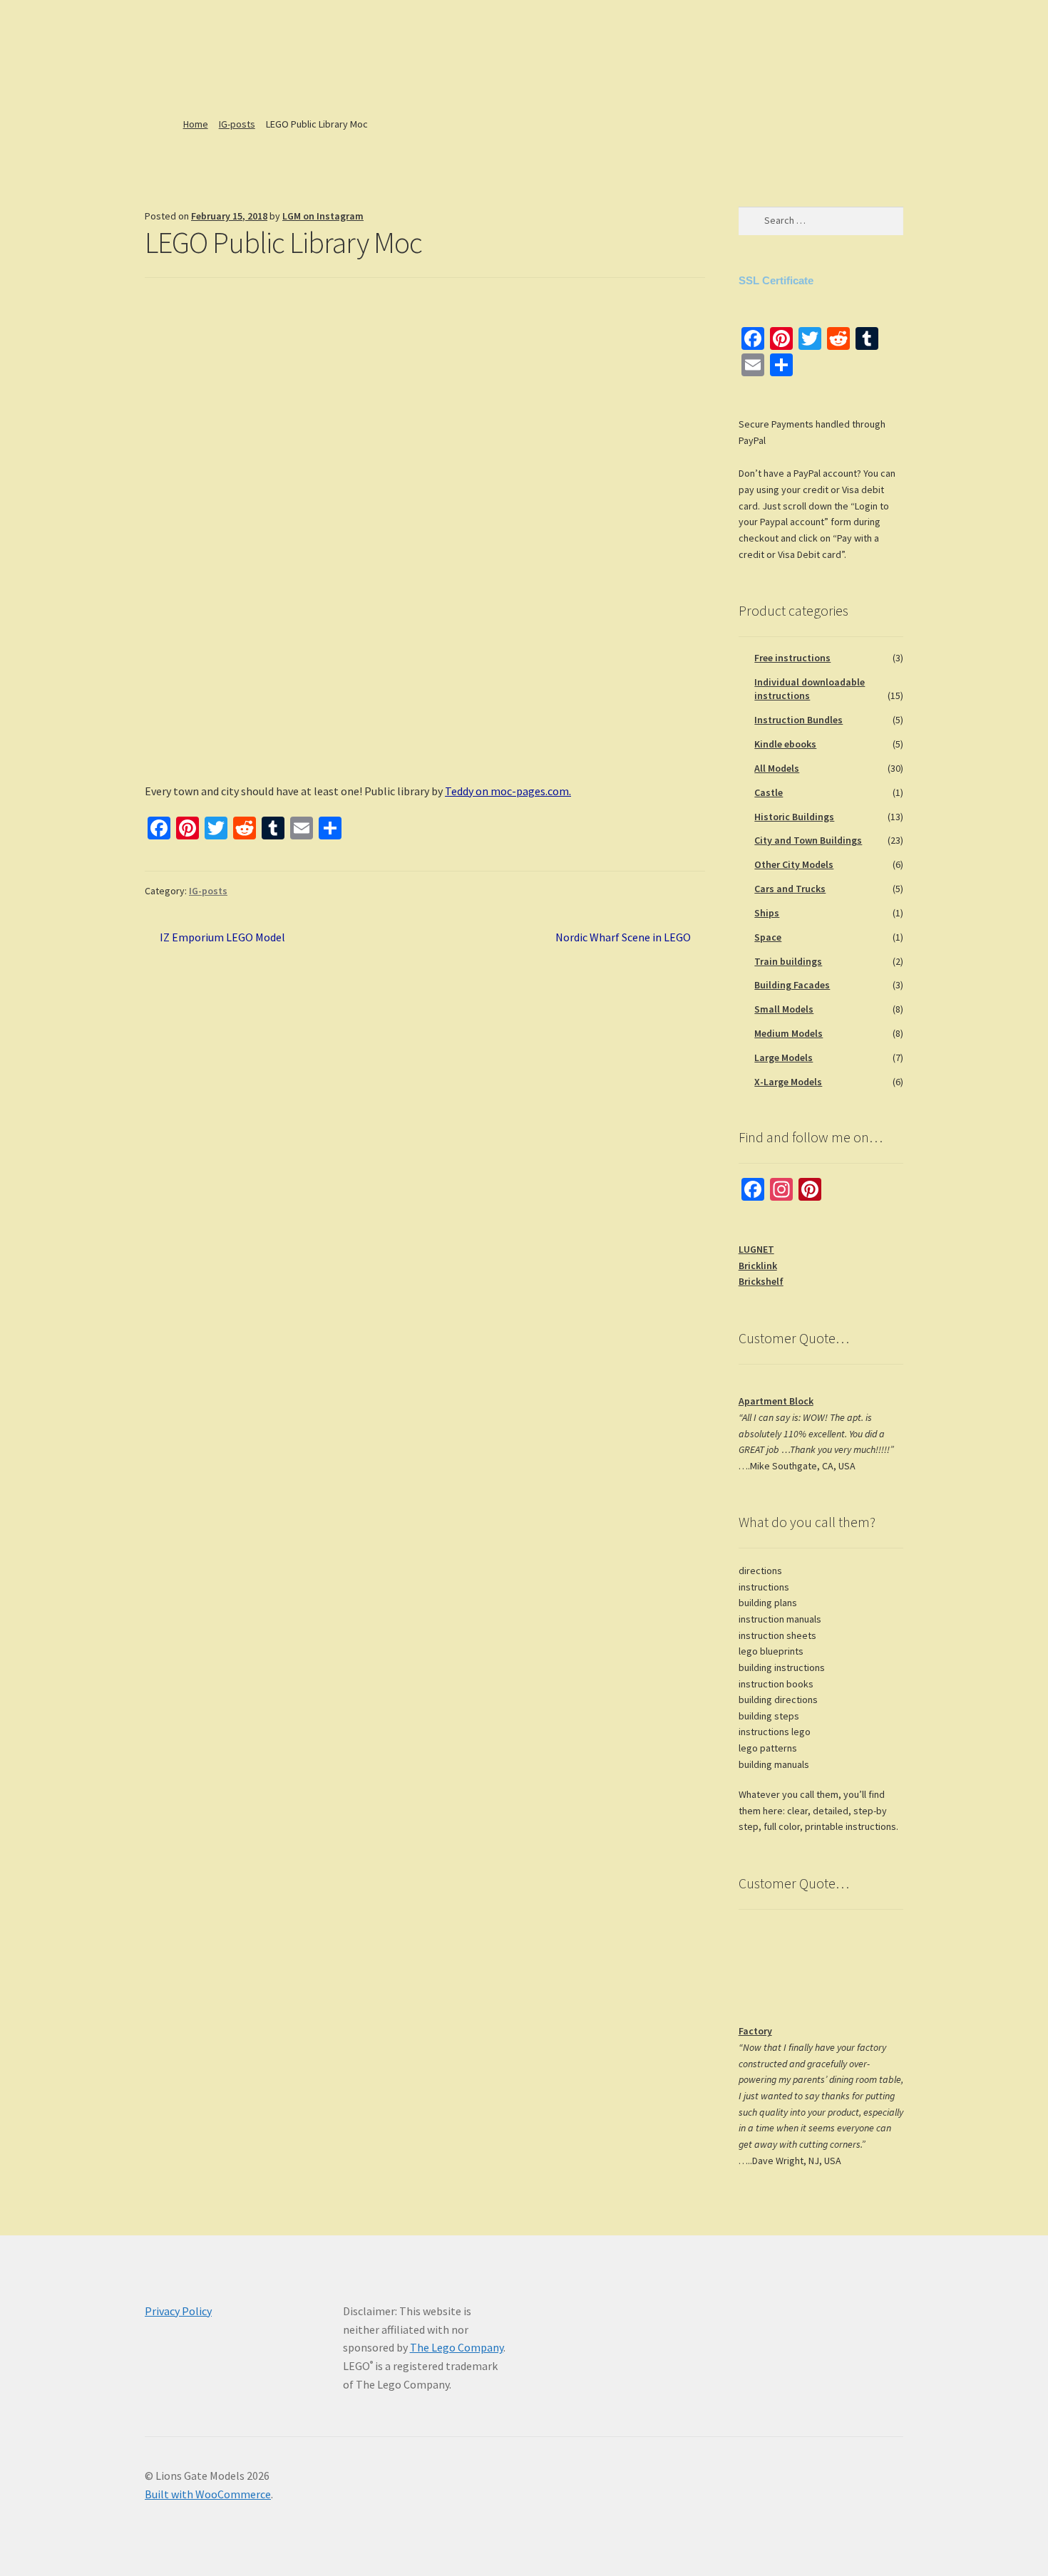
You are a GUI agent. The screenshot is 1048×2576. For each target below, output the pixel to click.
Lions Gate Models (228, 25)
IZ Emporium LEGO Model (222, 938)
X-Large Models (788, 1082)
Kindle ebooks (785, 744)
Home (155, 81)
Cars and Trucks (790, 889)
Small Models (784, 1009)
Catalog (206, 81)
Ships (767, 913)
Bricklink (758, 1266)
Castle (769, 792)
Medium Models (788, 1033)
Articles (260, 81)
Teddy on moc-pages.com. (508, 791)
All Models (777, 768)
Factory (755, 2031)
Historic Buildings (794, 817)
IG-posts (237, 124)
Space (768, 937)
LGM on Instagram (323, 216)
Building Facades (792, 985)
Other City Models (794, 864)
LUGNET (756, 1249)
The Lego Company (457, 2347)
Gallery (512, 81)
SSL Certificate (776, 280)
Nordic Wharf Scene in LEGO (623, 938)
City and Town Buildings (808, 840)
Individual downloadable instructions (810, 689)
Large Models (784, 1057)
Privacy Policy (178, 2311)
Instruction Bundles (798, 720)
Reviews (377, 81)
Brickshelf (761, 1281)
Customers (440, 81)
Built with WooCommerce (208, 2494)
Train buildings (788, 961)
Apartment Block (776, 1401)
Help (318, 81)
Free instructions (792, 658)
